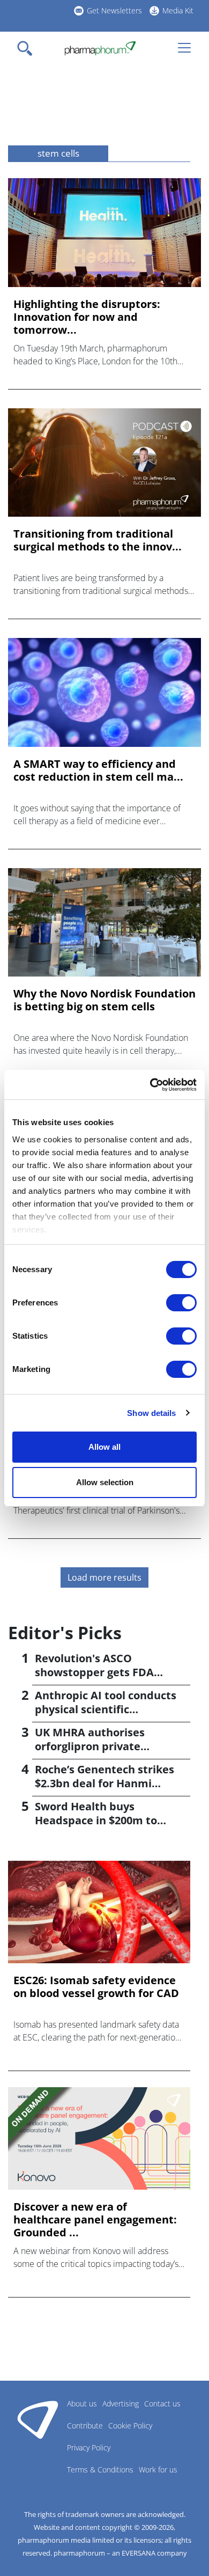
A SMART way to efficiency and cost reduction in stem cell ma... (98, 770)
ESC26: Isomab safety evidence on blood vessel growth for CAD (96, 1987)
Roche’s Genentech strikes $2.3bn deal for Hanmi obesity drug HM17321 (104, 1783)
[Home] (100, 48)
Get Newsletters (114, 10)
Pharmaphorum (38, 2419)
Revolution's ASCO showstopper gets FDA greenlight (94, 1672)
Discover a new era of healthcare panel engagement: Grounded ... (95, 2220)
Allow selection (105, 1482)
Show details (151, 1413)
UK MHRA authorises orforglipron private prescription (90, 1746)
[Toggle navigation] (28, 48)
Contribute (85, 2425)
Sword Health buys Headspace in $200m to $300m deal (96, 1820)
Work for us (158, 2469)
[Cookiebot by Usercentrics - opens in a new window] (150, 1085)
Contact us (162, 2403)
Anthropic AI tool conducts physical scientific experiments (106, 1709)
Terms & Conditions (100, 2469)
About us (82, 2403)
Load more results (104, 1577)
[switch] (181, 1303)
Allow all (104, 1447)
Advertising (121, 2403)
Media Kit (178, 10)
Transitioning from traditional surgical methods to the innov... (98, 540)
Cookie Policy (130, 2425)
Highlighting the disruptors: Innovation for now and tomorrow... (87, 317)
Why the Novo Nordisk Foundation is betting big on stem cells (104, 1000)
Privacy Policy (89, 2447)
